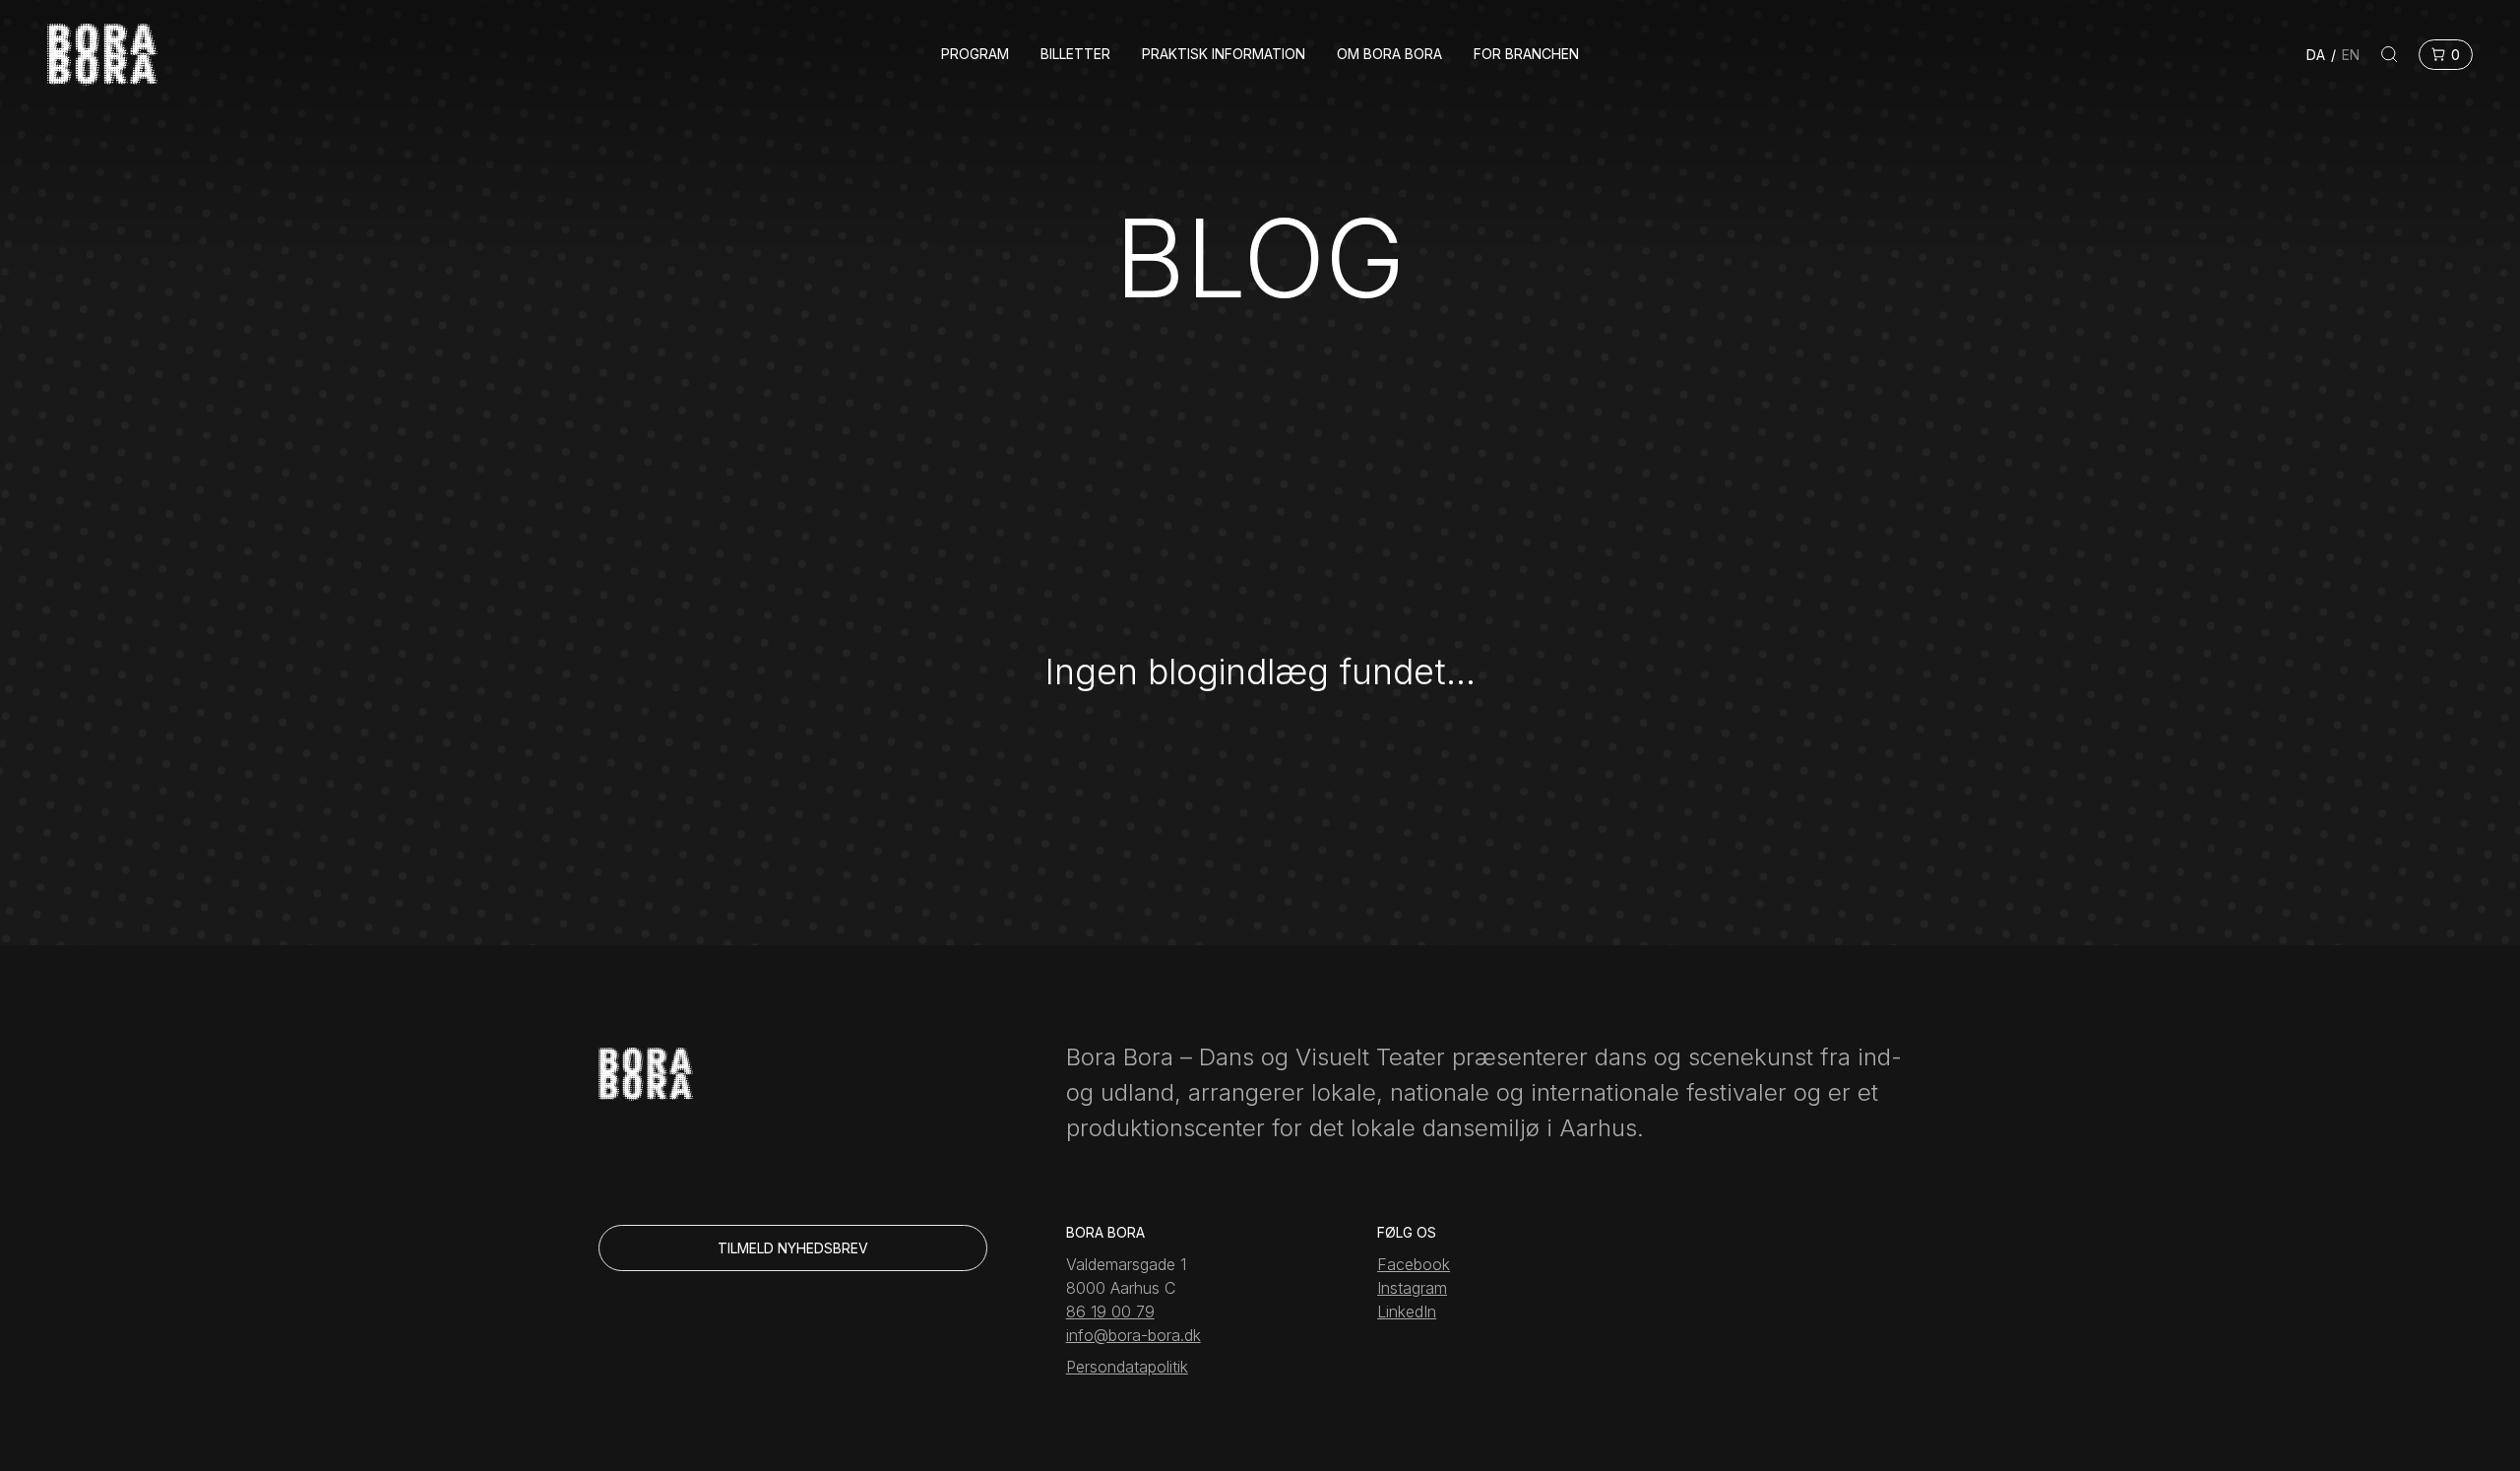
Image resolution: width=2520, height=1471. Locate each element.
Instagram (1412, 1288)
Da (2316, 55)
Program (975, 54)
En (2351, 55)
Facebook (1414, 1264)
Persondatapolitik (1127, 1367)
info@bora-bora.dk (1134, 1335)
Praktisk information (1224, 54)
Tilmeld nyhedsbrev (793, 1248)
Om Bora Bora (1389, 54)
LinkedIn (1407, 1311)
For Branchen (1526, 54)
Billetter (1075, 54)
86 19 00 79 (1110, 1311)
